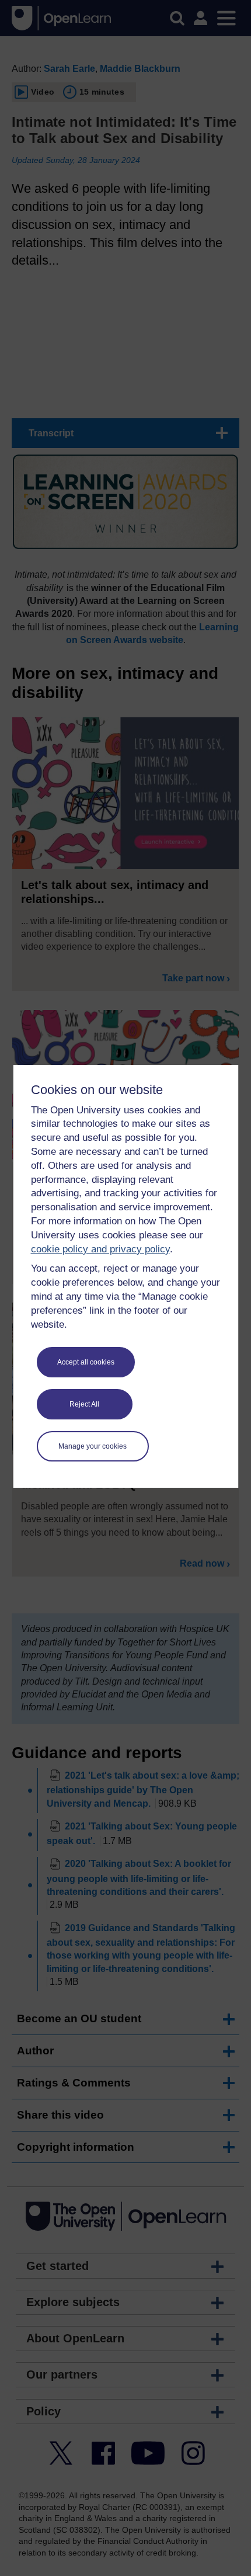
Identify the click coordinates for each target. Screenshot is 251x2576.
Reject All (84, 1404)
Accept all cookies (86, 1362)
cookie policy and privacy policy (100, 1249)
